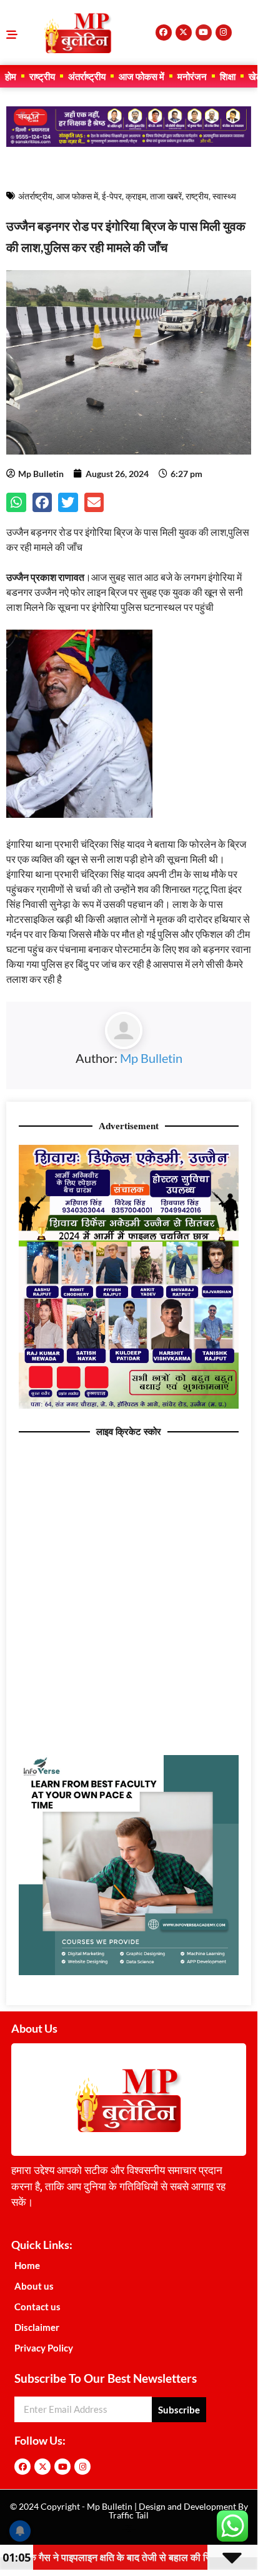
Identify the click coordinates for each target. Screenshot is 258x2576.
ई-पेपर (112, 196)
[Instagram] (224, 33)
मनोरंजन (192, 76)
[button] (16, 503)
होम (11, 76)
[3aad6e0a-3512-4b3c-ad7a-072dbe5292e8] (129, 1405)
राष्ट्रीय (42, 76)
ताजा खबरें (166, 196)
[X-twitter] (184, 33)
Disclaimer (37, 2327)
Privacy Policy (44, 2348)
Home (27, 2265)
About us (34, 2286)
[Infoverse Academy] (129, 1971)
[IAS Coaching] (129, 143)
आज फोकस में (141, 76)
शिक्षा (228, 76)
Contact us (37, 2307)
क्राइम (136, 196)
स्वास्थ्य (224, 196)
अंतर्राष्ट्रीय (87, 76)
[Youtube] (204, 33)
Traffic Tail (129, 2515)
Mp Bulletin (151, 1058)
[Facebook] (164, 33)
